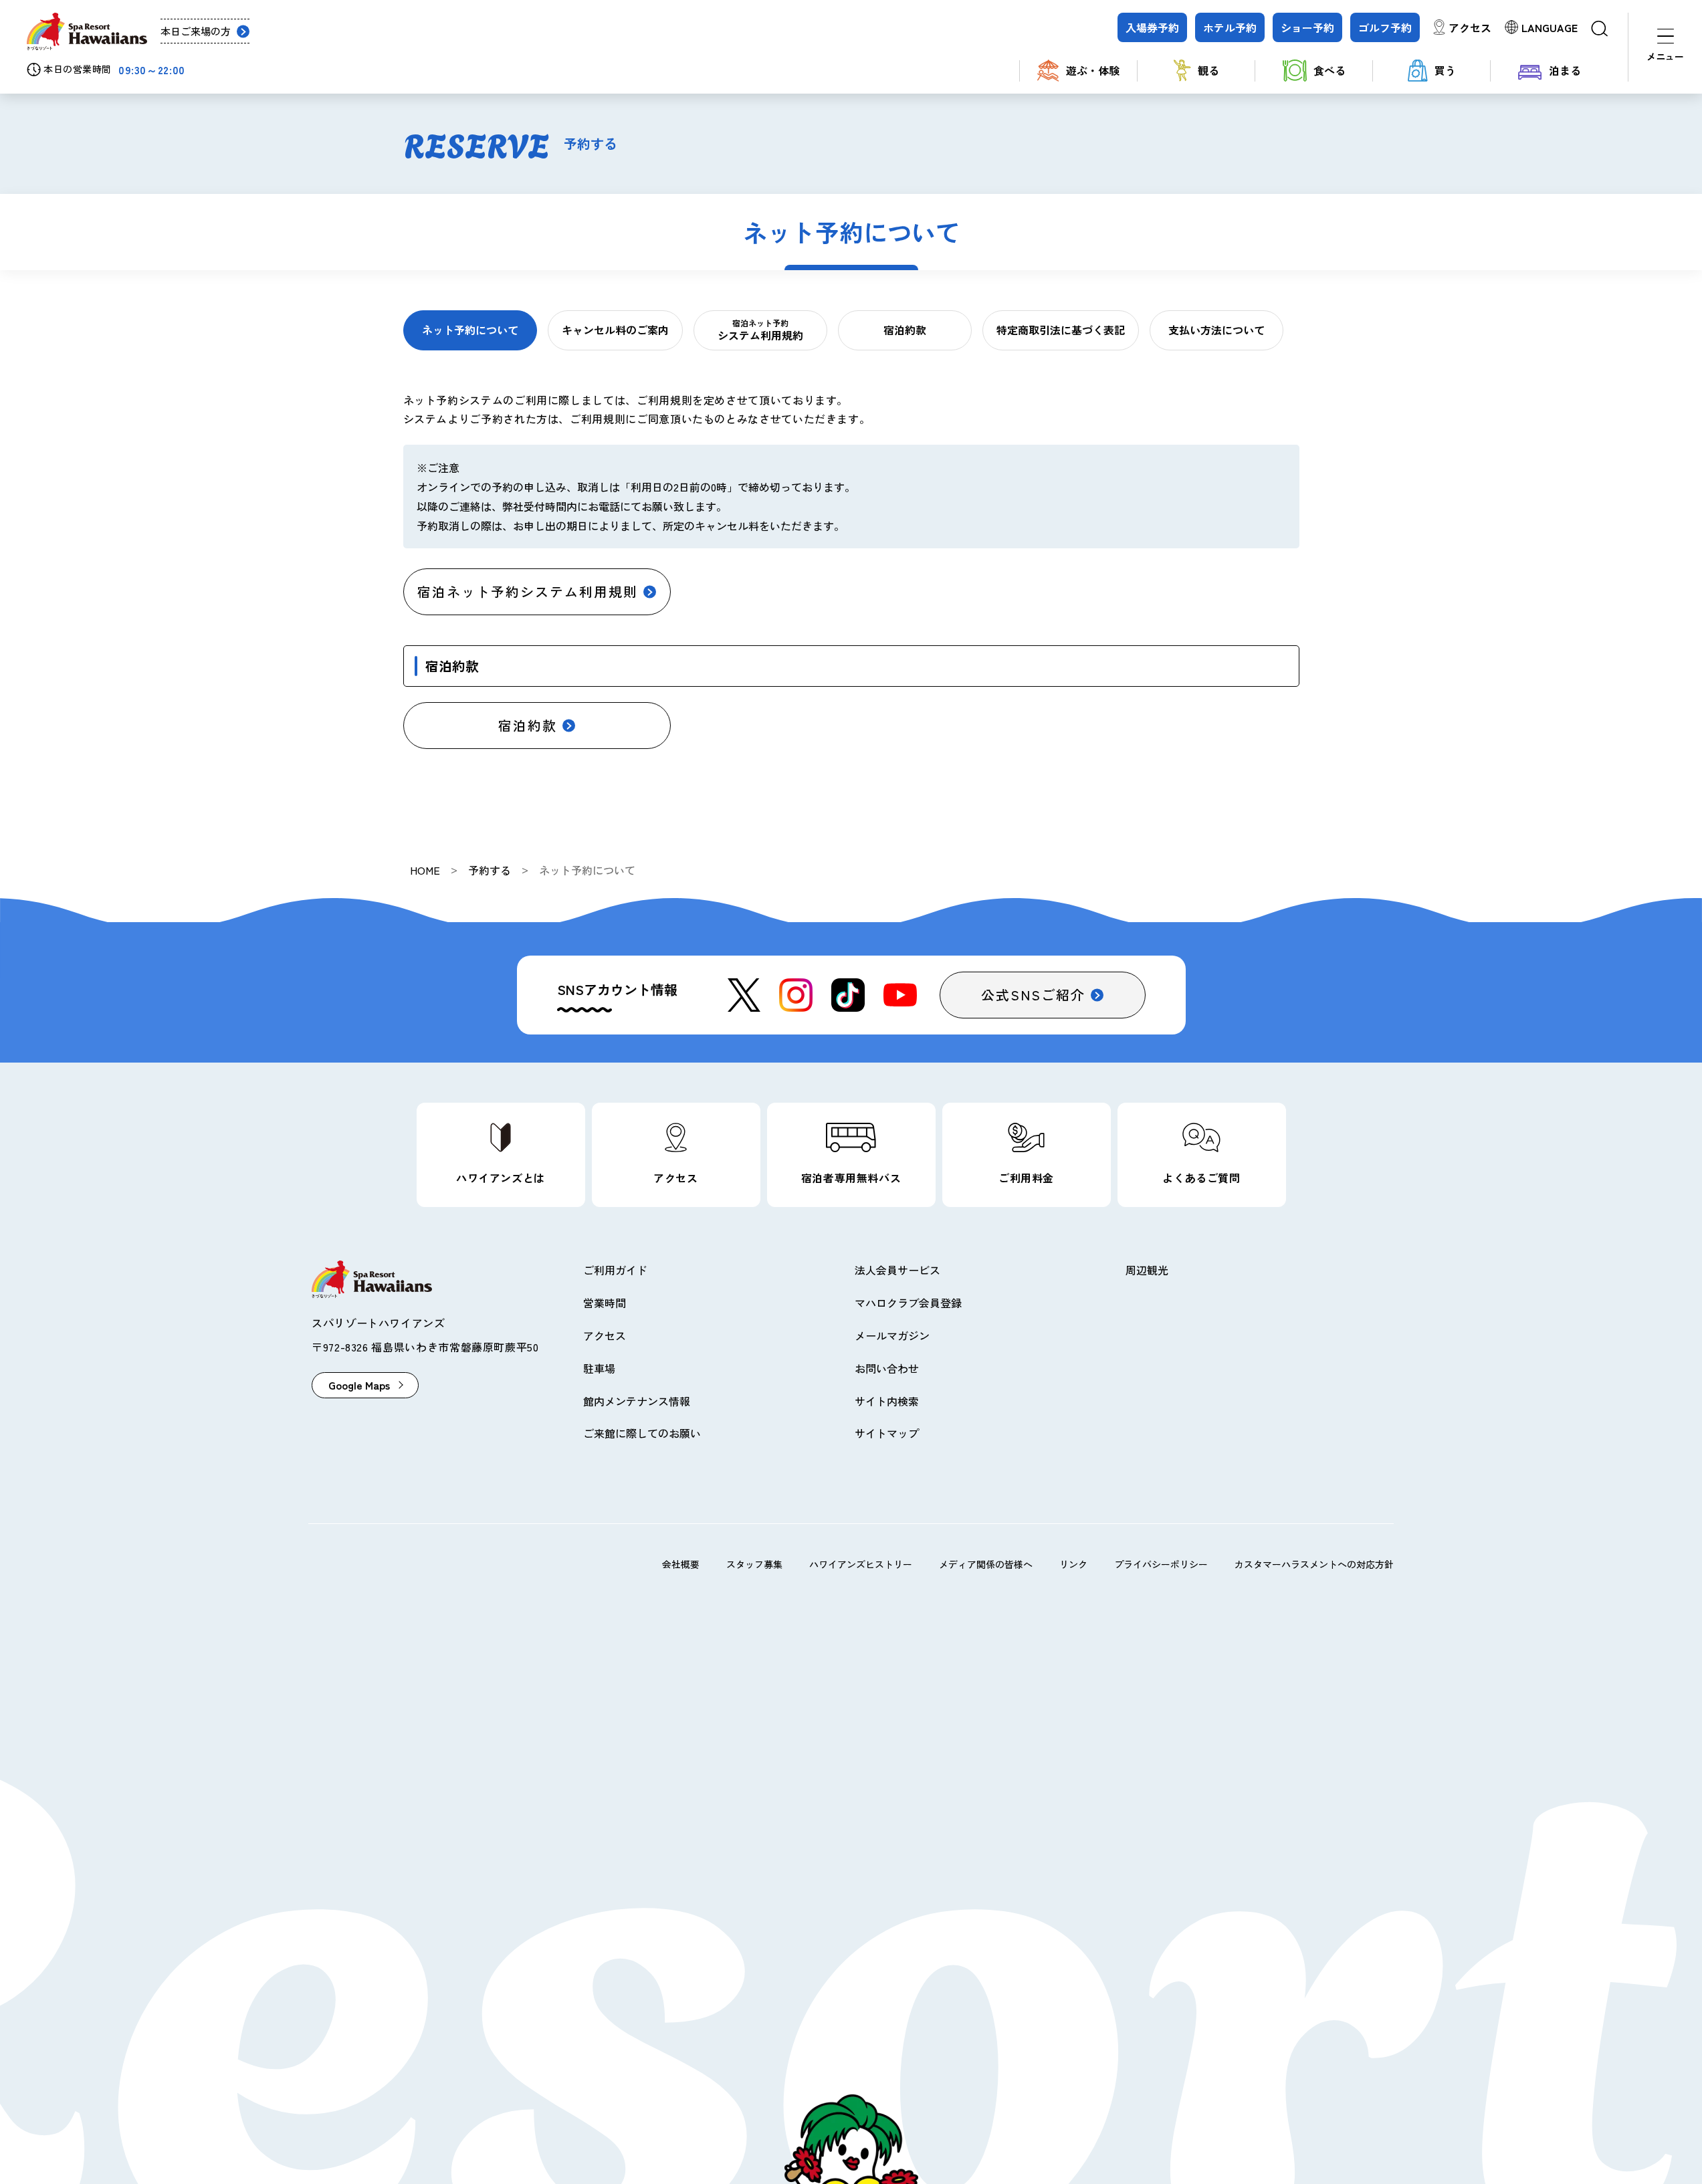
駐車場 (599, 1368)
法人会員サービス (897, 1270)
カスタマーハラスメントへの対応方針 (1314, 1564)
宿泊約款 (528, 725)
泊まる (1565, 70)
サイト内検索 (887, 1401)
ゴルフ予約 (1385, 27)
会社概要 (681, 1564)
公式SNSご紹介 (1033, 995)
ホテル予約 (1230, 27)
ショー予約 (1307, 27)
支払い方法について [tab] (1216, 330)
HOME (425, 870)
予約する (490, 870)
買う (1445, 70)
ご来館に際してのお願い (642, 1433)
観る (1208, 70)
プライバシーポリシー (1161, 1564)
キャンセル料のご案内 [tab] (615, 330)
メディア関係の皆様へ (986, 1564)
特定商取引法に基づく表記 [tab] (1061, 330)
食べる (1329, 70)
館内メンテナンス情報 (637, 1401)
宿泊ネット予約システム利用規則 (528, 591)
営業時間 (605, 1303)
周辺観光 (1147, 1270)
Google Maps (359, 1385)
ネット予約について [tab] (470, 330)
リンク (1073, 1564)
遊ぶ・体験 (1093, 70)
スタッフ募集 (754, 1564)
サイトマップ (887, 1433)
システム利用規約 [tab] (760, 330)
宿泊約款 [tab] (905, 330)
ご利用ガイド (615, 1270)
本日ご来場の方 (196, 31)
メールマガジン (892, 1335)
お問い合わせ (887, 1368)
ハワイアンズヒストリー (861, 1564)
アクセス (1470, 27)
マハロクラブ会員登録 (908, 1303)
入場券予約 (1152, 27)
